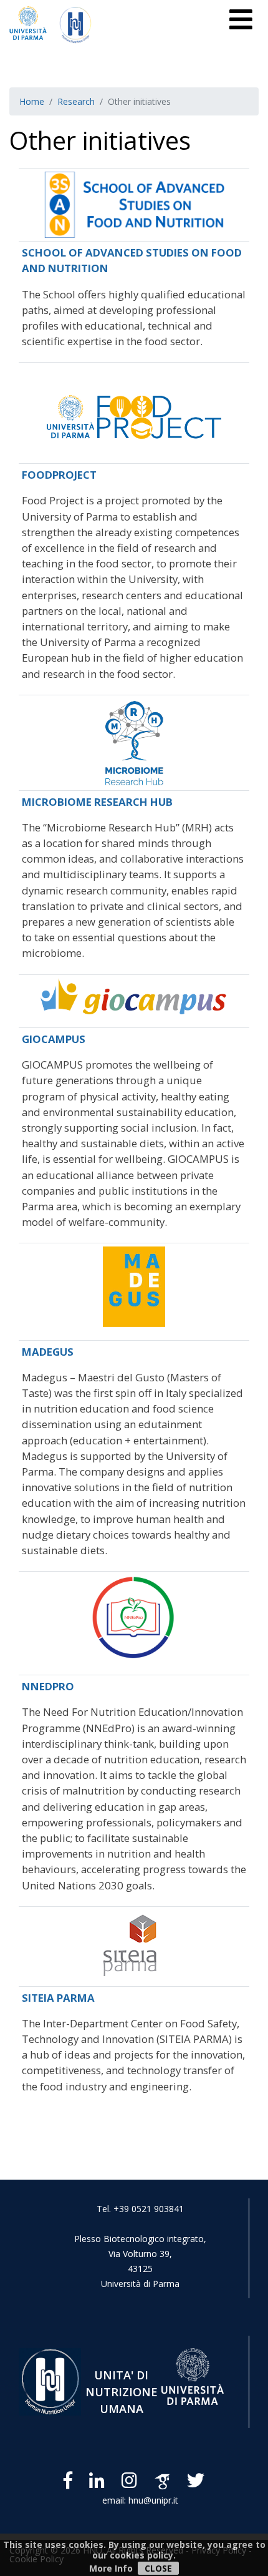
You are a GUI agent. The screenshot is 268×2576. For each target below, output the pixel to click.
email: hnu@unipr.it (140, 2500)
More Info (111, 2568)
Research (76, 101)
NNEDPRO (48, 1686)
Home (32, 101)
